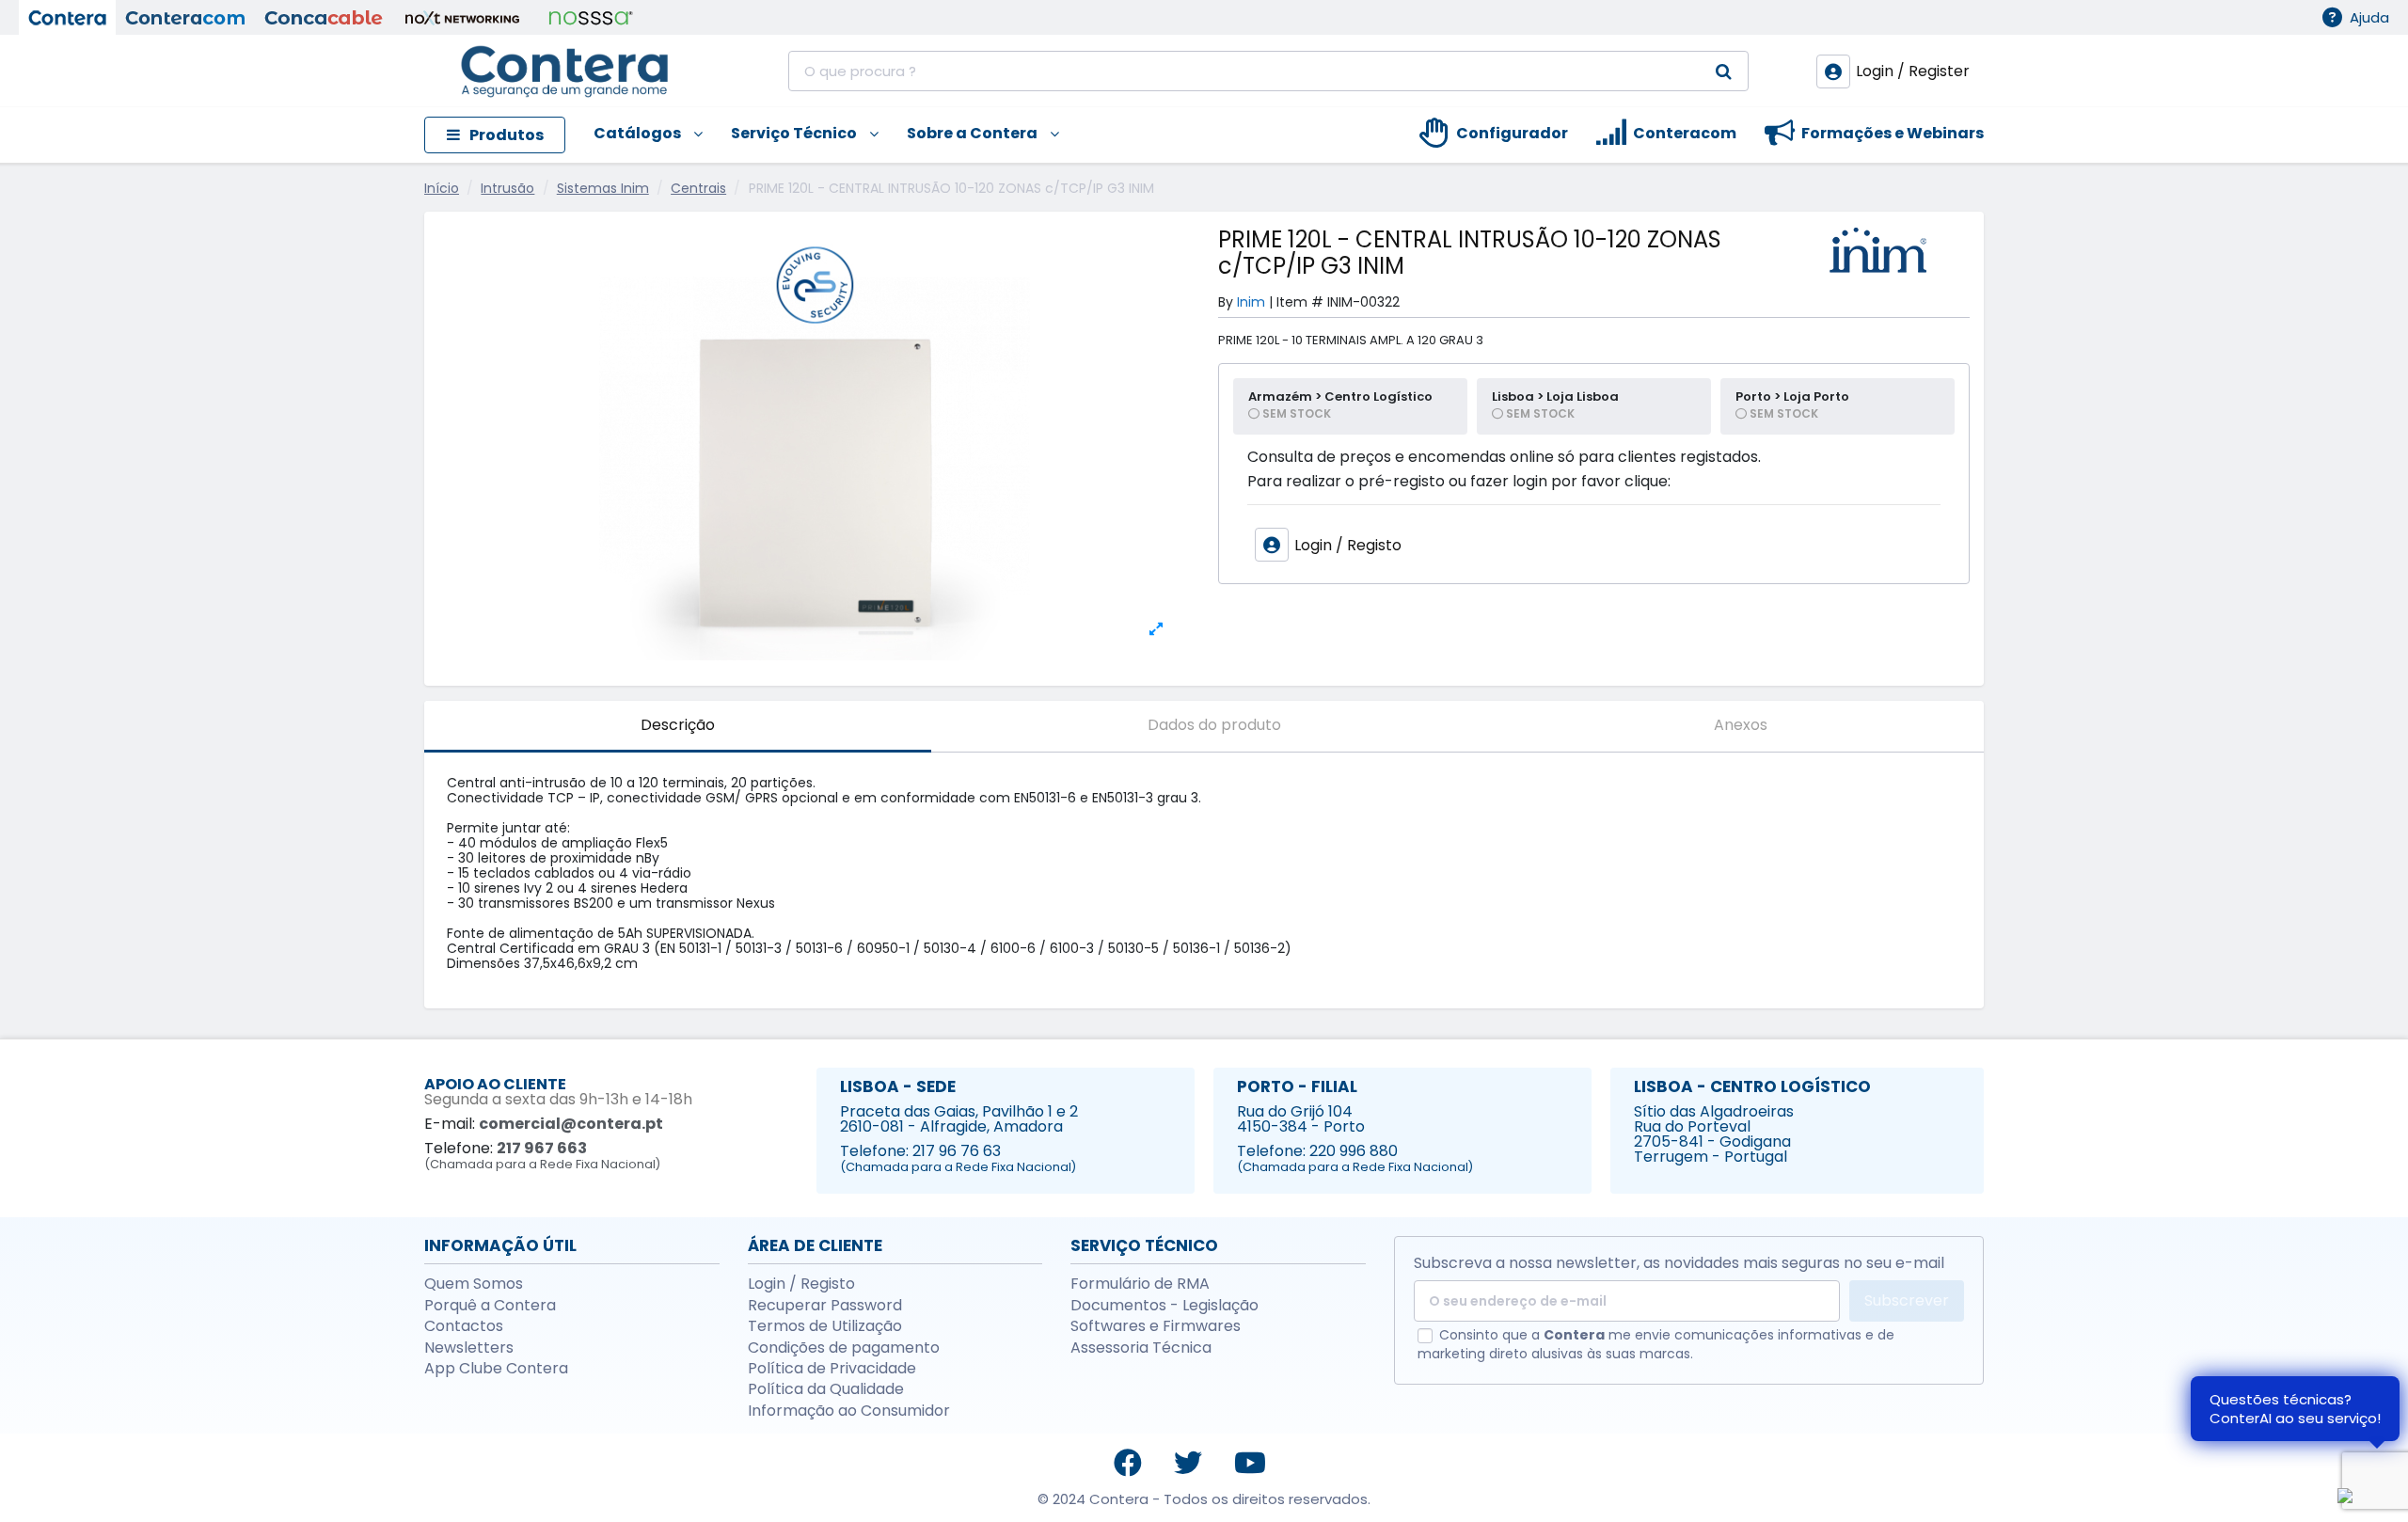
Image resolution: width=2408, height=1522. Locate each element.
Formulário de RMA (1140, 1284)
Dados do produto (1214, 725)
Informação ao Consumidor (849, 1411)
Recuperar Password (825, 1306)
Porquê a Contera (490, 1306)
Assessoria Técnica (1141, 1348)
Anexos (1741, 725)
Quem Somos (474, 1284)
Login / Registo (801, 1284)
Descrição (678, 725)
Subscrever (1907, 1300)
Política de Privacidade (832, 1369)
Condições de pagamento (844, 1348)
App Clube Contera (496, 1369)
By (1226, 302)
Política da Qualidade (826, 1389)
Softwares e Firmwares (1156, 1326)
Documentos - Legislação (1164, 1306)
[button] (634, 135)
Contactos (464, 1326)
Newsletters (469, 1348)
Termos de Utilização (825, 1326)
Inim (1251, 302)
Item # (1300, 302)
